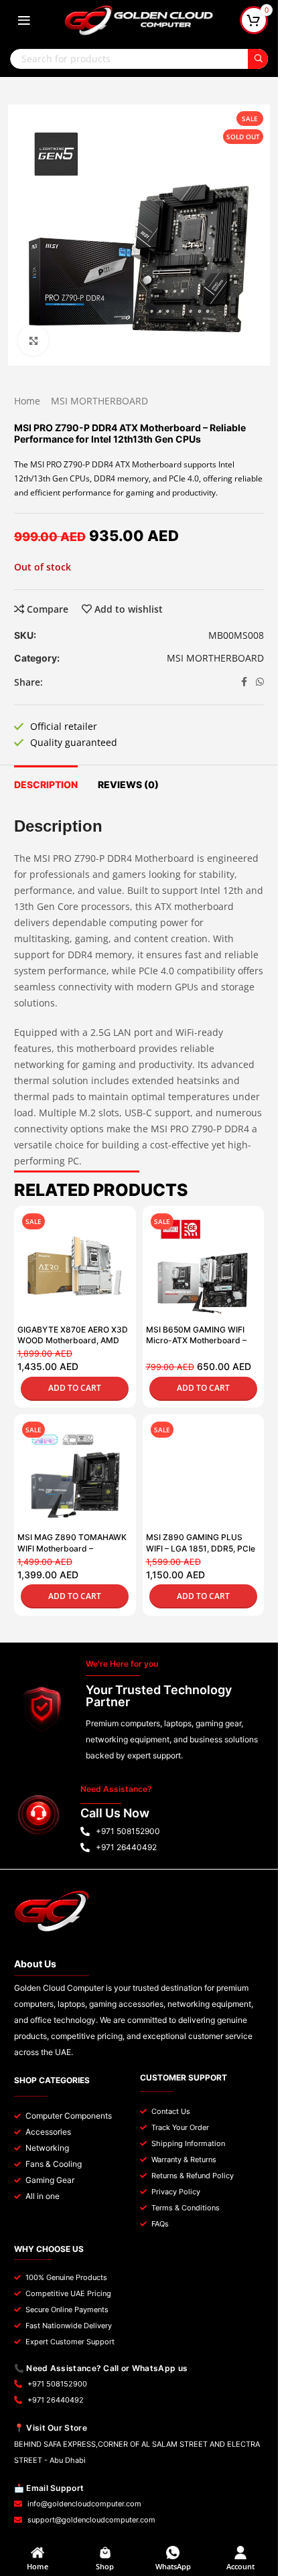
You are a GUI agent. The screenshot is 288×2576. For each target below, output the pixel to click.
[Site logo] (139, 19)
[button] (75, 1389)
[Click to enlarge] (33, 340)
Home (27, 401)
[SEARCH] (258, 59)
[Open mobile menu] (24, 20)
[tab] (46, 783)
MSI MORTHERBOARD (99, 401)
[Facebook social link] (244, 682)
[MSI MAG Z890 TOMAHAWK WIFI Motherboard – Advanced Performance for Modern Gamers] (75, 1475)
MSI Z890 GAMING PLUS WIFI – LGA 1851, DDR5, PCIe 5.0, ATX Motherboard (201, 1548)
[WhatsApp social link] (260, 682)
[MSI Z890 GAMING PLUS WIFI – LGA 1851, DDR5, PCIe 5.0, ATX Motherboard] (204, 1475)
